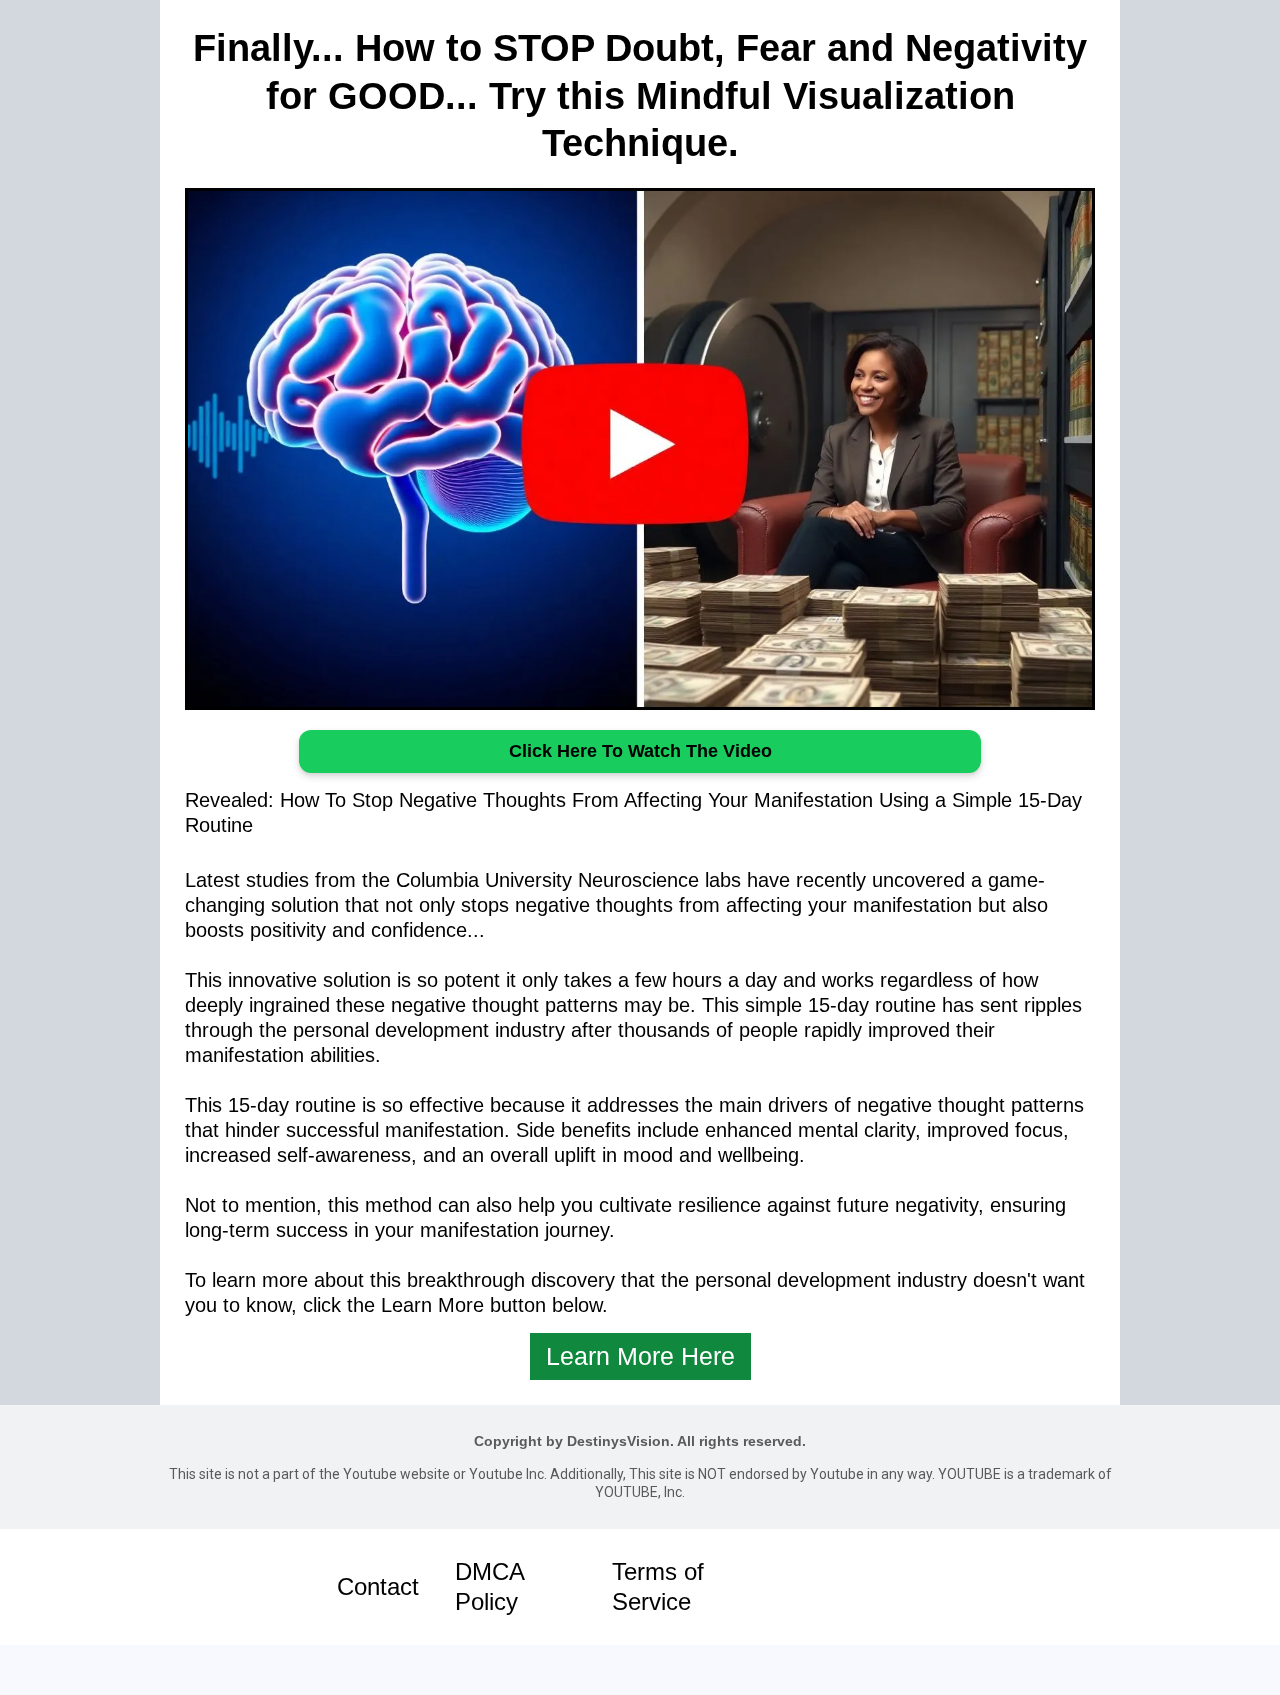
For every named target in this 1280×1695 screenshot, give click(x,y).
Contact (378, 1586)
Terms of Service (658, 1586)
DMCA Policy (489, 1586)
